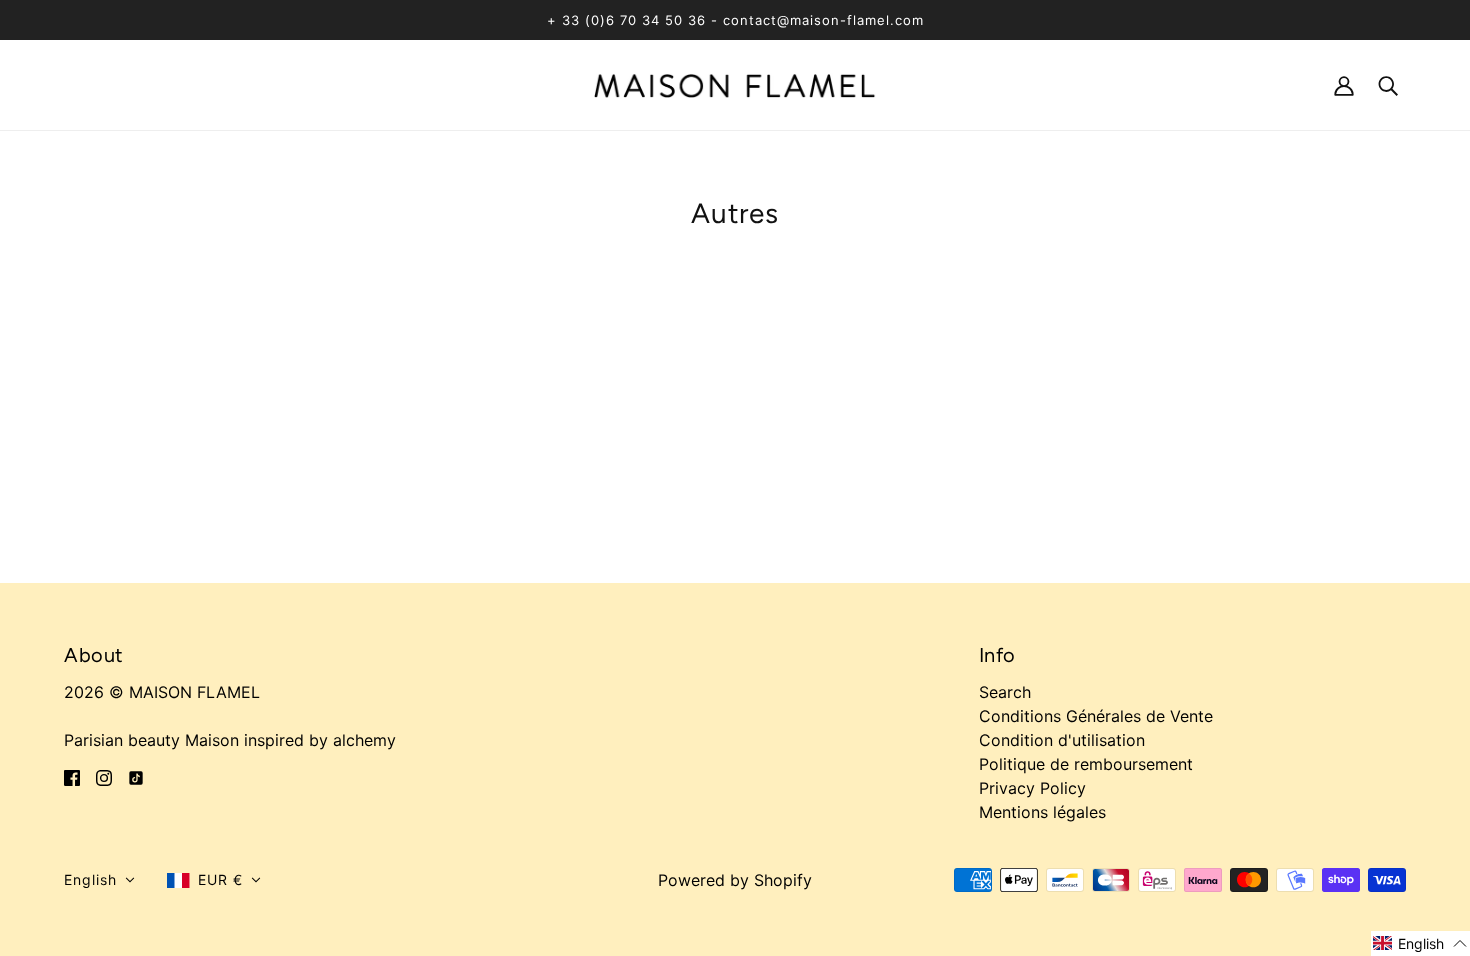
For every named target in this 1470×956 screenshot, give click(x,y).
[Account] (1344, 84)
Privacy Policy (1032, 788)
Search (1005, 692)
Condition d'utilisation (1062, 740)
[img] (72, 776)
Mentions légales (1042, 812)
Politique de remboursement (1086, 764)
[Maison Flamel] (735, 84)
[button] (99, 880)
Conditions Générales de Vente (1096, 716)
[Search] (1388, 84)
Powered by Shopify (735, 880)
